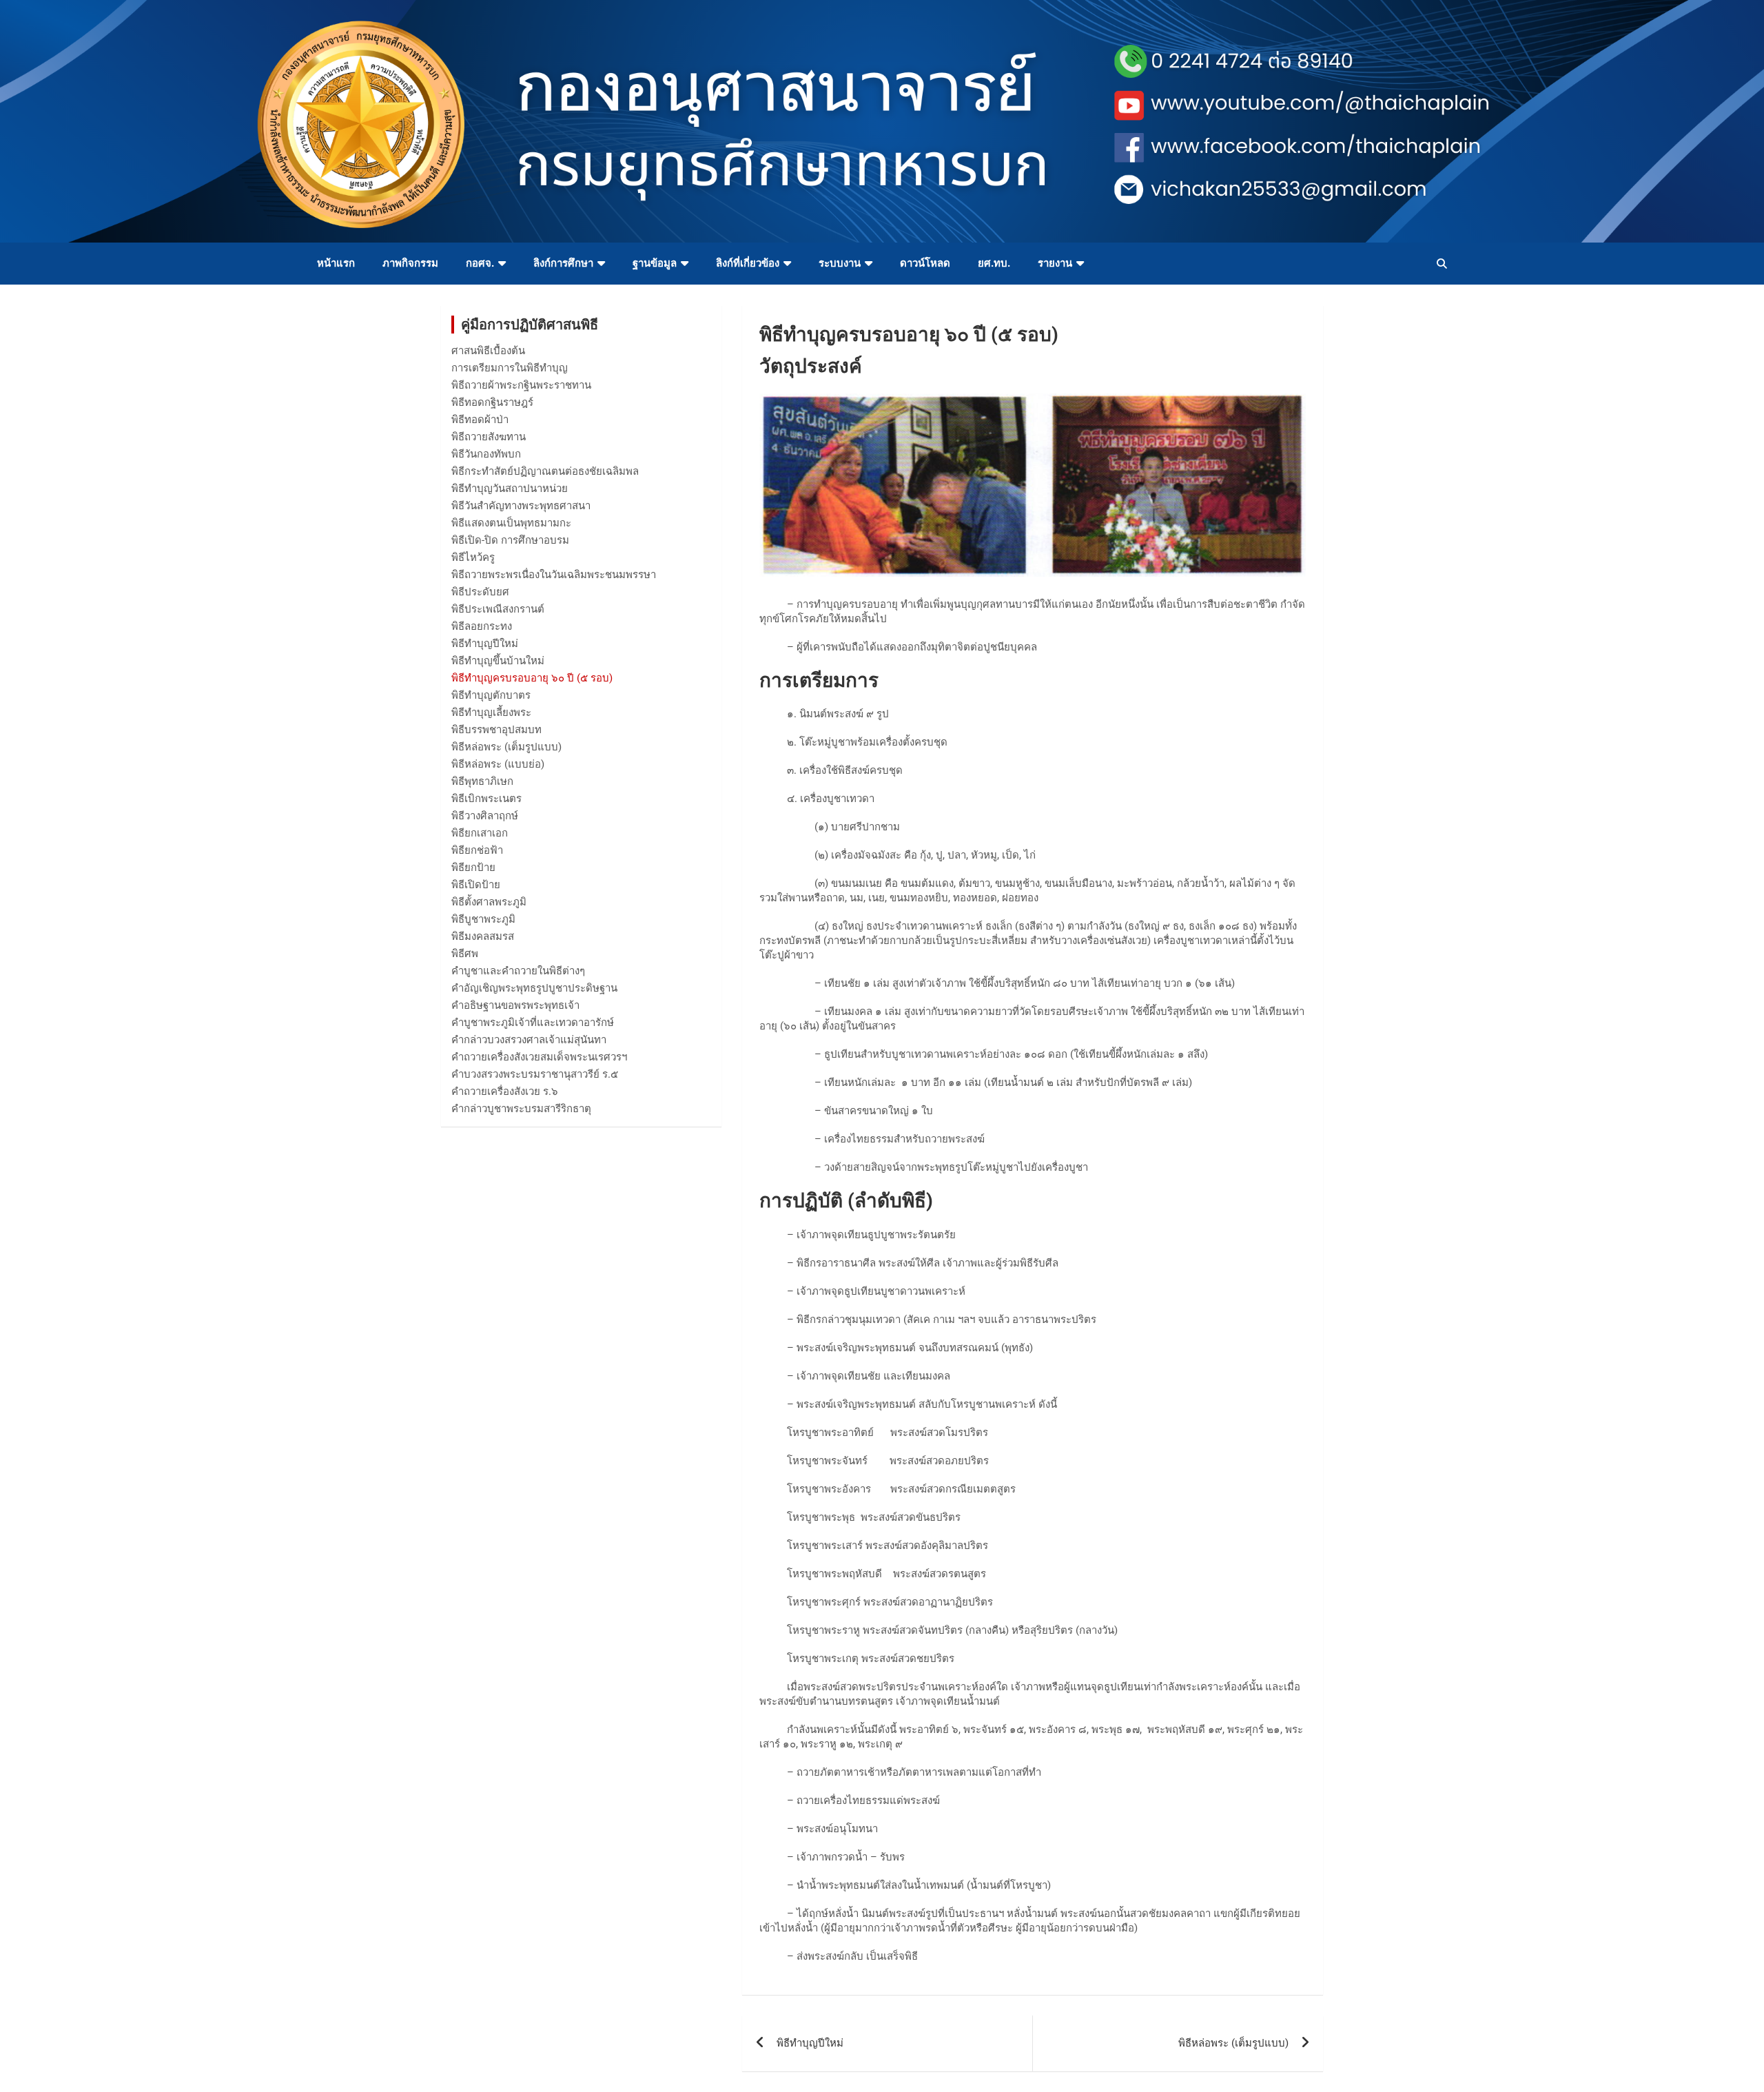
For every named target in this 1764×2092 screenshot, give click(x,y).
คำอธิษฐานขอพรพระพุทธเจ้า (515, 1005)
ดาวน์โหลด (925, 263)
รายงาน (1055, 263)
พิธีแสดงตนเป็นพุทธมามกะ (511, 523)
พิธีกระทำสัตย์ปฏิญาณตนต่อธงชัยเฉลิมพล (545, 471)
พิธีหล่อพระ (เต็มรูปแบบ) (1233, 2043)
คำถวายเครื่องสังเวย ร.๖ (505, 1091)
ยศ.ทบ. (994, 263)
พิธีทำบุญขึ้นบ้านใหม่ (498, 661)
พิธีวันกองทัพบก (486, 454)
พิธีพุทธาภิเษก (482, 781)
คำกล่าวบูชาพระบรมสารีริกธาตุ (521, 1109)
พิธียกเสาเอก (480, 833)
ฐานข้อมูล (655, 263)
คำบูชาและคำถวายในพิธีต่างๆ (518, 971)
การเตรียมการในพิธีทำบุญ (510, 368)
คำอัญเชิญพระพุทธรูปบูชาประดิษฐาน (534, 988)
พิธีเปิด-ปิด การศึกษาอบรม (510, 540)
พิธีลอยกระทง (482, 626)
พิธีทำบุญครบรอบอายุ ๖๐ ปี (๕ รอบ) (532, 678)
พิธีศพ (465, 954)
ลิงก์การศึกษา (563, 263)
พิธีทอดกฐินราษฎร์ (492, 402)
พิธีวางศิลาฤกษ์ (485, 816)
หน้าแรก (336, 263)
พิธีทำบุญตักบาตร (491, 695)
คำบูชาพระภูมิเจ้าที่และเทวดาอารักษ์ (533, 1023)
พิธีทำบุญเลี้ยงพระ (491, 712)
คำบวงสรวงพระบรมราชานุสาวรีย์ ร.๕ (535, 1074)
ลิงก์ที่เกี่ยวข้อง (748, 263)
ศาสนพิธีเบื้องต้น (488, 351)
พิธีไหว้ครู (473, 557)
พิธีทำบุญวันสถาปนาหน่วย (510, 489)
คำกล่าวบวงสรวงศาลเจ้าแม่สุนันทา (529, 1040)
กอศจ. (480, 263)
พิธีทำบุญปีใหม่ (810, 2043)
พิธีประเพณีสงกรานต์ (498, 609)
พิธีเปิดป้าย (476, 885)
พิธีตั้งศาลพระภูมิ (489, 902)
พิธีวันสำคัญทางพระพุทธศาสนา (521, 506)
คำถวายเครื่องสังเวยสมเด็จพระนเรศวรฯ (539, 1057)
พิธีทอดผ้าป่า (480, 420)
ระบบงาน (840, 263)
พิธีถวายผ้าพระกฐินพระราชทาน (521, 385)
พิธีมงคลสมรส (483, 936)
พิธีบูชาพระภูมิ (483, 919)
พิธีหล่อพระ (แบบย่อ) (498, 764)
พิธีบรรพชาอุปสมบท (496, 730)
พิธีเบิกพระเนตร (486, 799)
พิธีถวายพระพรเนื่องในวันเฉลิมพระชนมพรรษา (554, 575)
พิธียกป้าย (473, 868)
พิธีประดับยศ (480, 592)
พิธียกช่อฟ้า (477, 850)
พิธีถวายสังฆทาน (489, 437)
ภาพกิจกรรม (410, 263)
